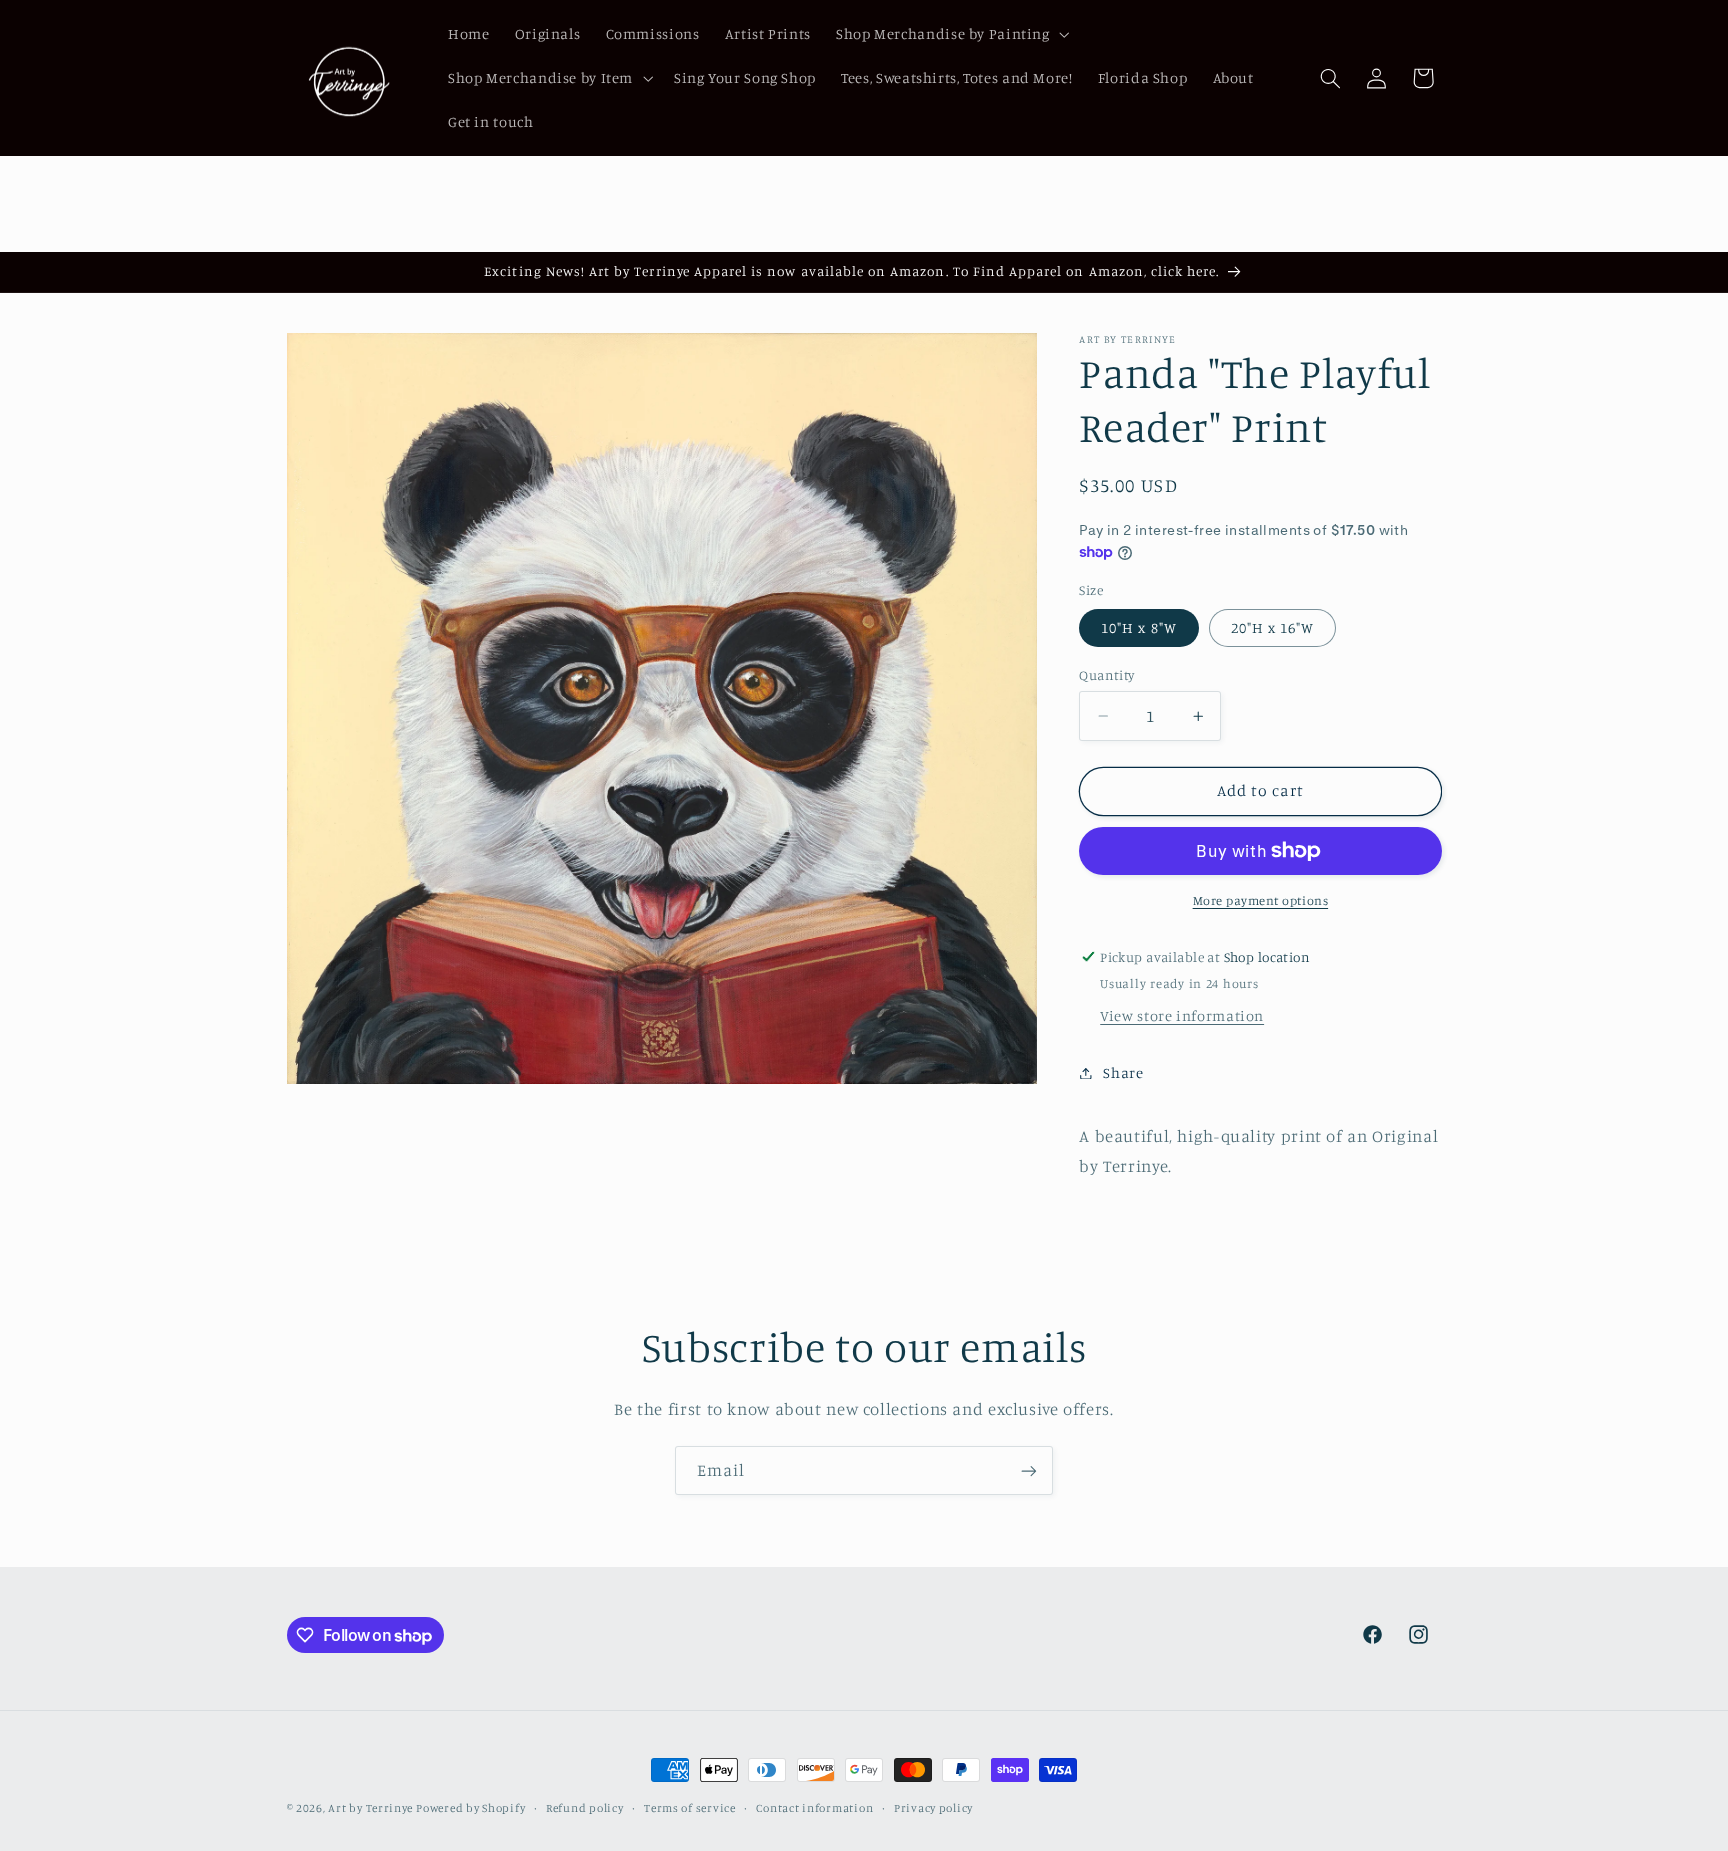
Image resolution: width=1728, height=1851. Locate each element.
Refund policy (585, 1808)
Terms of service (690, 1808)
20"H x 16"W (1273, 627)
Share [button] (1123, 1072)
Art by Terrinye (370, 1808)
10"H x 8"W (1139, 627)
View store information (1182, 1015)
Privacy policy (933, 1808)
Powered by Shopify (470, 1808)
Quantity (1106, 675)
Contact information (814, 1808)
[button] (950, 34)
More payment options (1261, 900)
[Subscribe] (1029, 1470)
